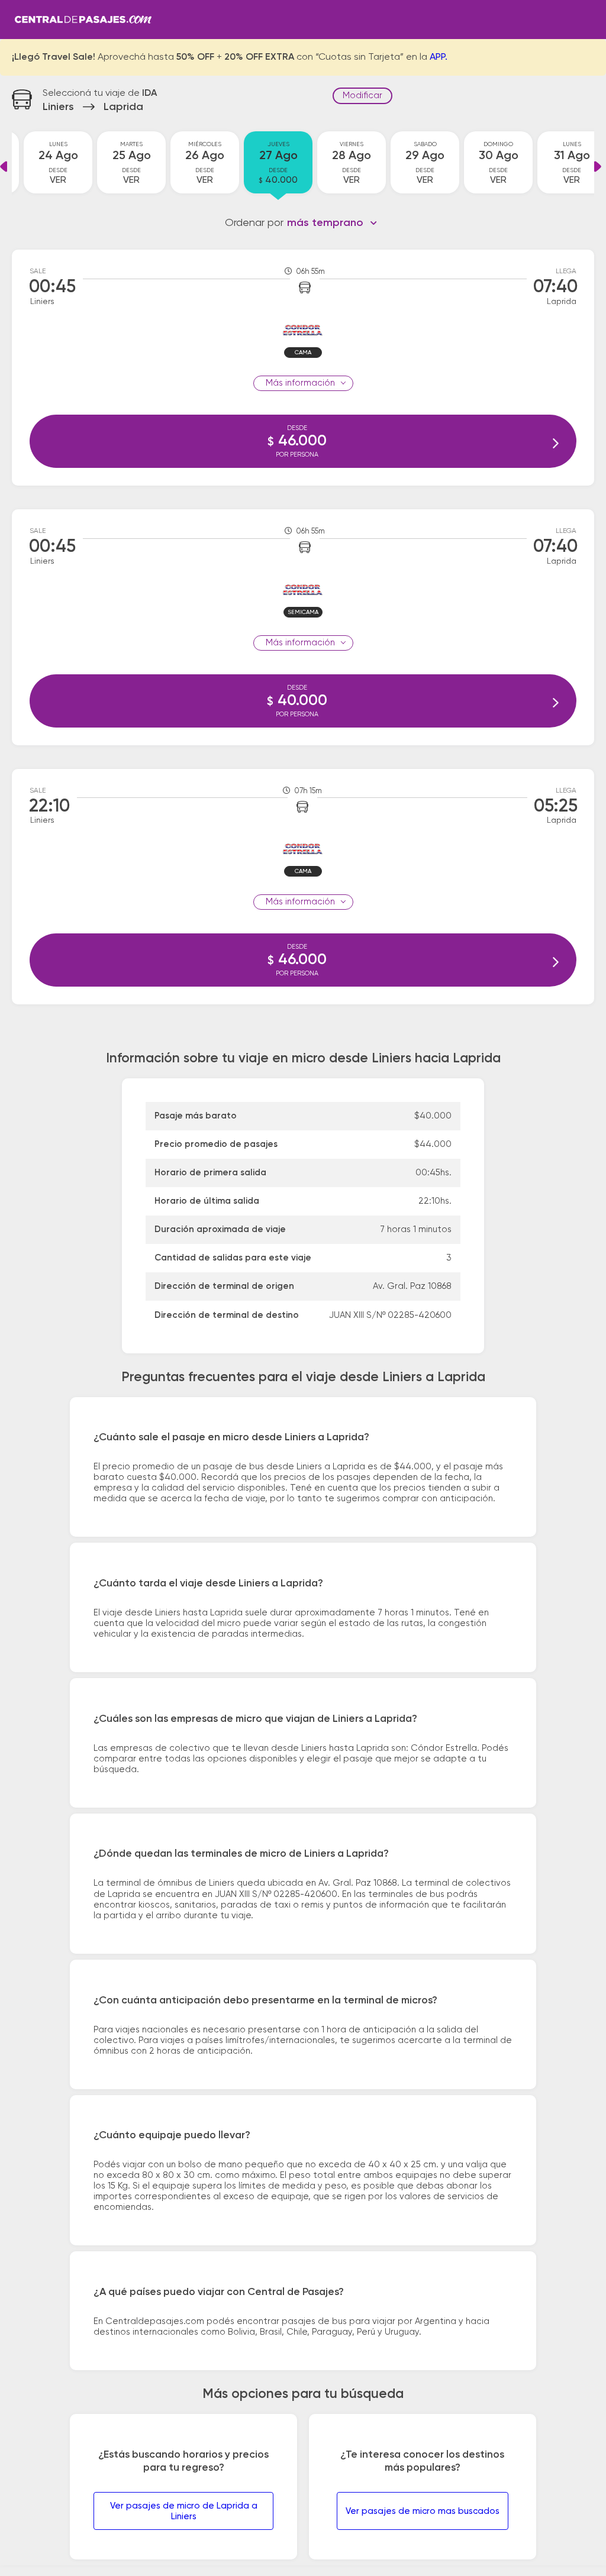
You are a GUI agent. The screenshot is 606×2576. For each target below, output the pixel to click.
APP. (439, 57)
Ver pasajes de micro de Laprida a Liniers (184, 2511)
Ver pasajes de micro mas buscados (423, 2511)
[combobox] (332, 223)
